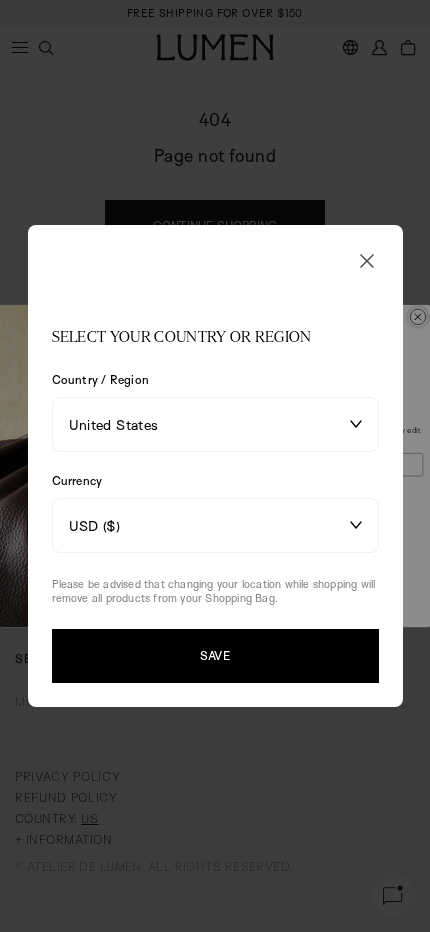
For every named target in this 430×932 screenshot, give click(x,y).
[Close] (367, 261)
